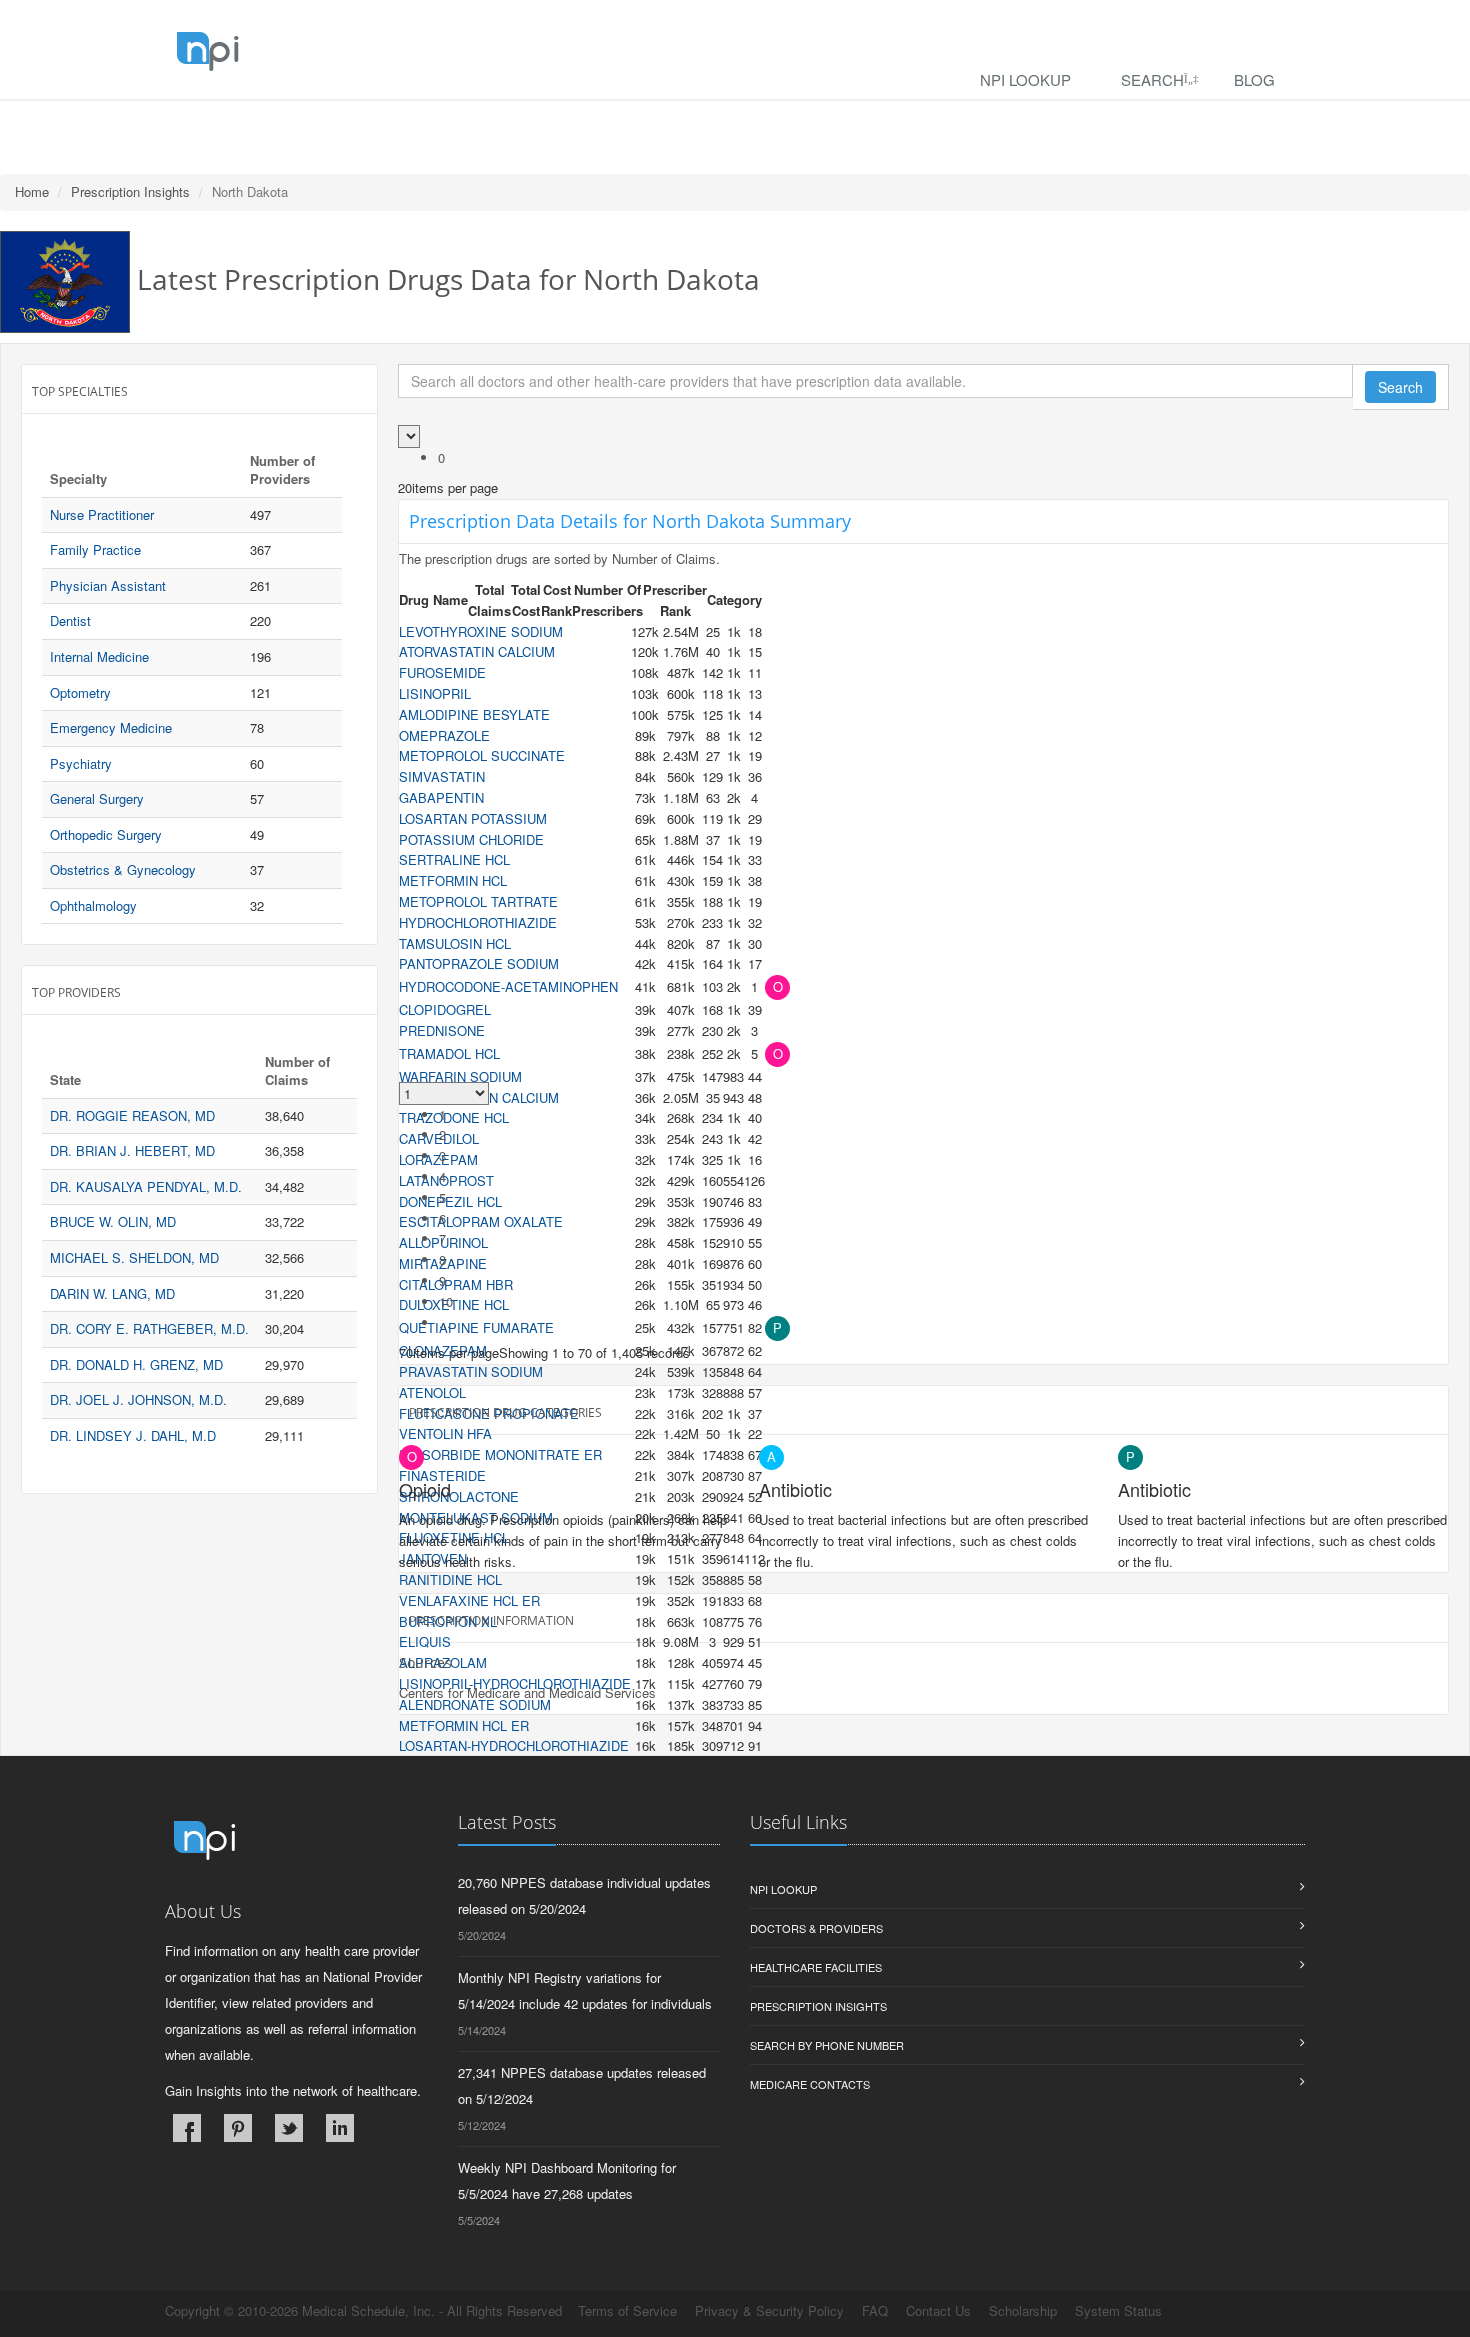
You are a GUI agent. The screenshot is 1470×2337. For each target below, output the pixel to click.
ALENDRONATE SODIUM (475, 1704)
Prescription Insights (130, 191)
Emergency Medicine (111, 727)
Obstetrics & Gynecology (123, 869)
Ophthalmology (93, 905)
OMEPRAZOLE (444, 735)
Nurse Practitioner (102, 514)
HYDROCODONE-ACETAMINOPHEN (508, 986)
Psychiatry (81, 763)
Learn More (430, 126)
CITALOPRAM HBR (456, 1284)
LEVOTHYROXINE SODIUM (481, 631)
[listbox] (405, 487)
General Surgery (97, 798)
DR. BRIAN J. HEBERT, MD (132, 1150)
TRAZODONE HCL (454, 1117)
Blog (1254, 79)
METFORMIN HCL (453, 880)
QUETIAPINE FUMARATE (476, 1327)
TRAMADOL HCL (449, 1053)
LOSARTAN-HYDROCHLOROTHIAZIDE (514, 1745)
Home (32, 191)
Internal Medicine (99, 656)
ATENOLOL (432, 1392)
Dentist (70, 620)
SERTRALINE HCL (454, 859)
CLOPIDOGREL (445, 1009)
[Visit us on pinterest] (238, 2128)
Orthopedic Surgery (106, 834)
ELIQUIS (425, 1641)
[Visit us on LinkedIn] (340, 2128)
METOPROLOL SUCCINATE (482, 755)
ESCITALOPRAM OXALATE (481, 1221)
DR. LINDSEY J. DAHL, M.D (133, 1435)
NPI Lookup (1025, 79)
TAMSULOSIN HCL (455, 943)
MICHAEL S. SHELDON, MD (134, 1257)
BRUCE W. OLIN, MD (113, 1221)
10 (446, 1301)
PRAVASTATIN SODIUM (471, 1371)
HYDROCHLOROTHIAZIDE (478, 922)
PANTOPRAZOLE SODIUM (479, 963)
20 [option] (405, 487)
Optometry (80, 692)
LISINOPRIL (435, 693)
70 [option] (406, 1352)
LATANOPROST (446, 1180)
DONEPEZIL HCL (450, 1201)
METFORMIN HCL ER (464, 1725)
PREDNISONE (442, 1030)
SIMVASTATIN (442, 776)
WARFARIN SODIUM (460, 1076)
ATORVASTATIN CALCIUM (477, 651)
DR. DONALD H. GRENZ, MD (136, 1364)
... (445, 1322)
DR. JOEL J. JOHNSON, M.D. (138, 1399)
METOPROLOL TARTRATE (478, 901)
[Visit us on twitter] (289, 2128)
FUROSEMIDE (442, 672)
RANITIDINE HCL (450, 1579)
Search (1152, 79)
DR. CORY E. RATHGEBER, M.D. (149, 1328)
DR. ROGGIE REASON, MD (132, 1115)
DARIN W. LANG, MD (112, 1293)
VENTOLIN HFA (445, 1433)
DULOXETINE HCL (454, 1304)
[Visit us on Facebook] (187, 2128)
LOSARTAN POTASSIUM (473, 818)
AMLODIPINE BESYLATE (474, 714)
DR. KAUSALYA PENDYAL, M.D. (146, 1186)
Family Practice (95, 549)
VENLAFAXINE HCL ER (469, 1600)
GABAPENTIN (441, 797)
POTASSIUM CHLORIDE (471, 839)
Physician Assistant (108, 585)
